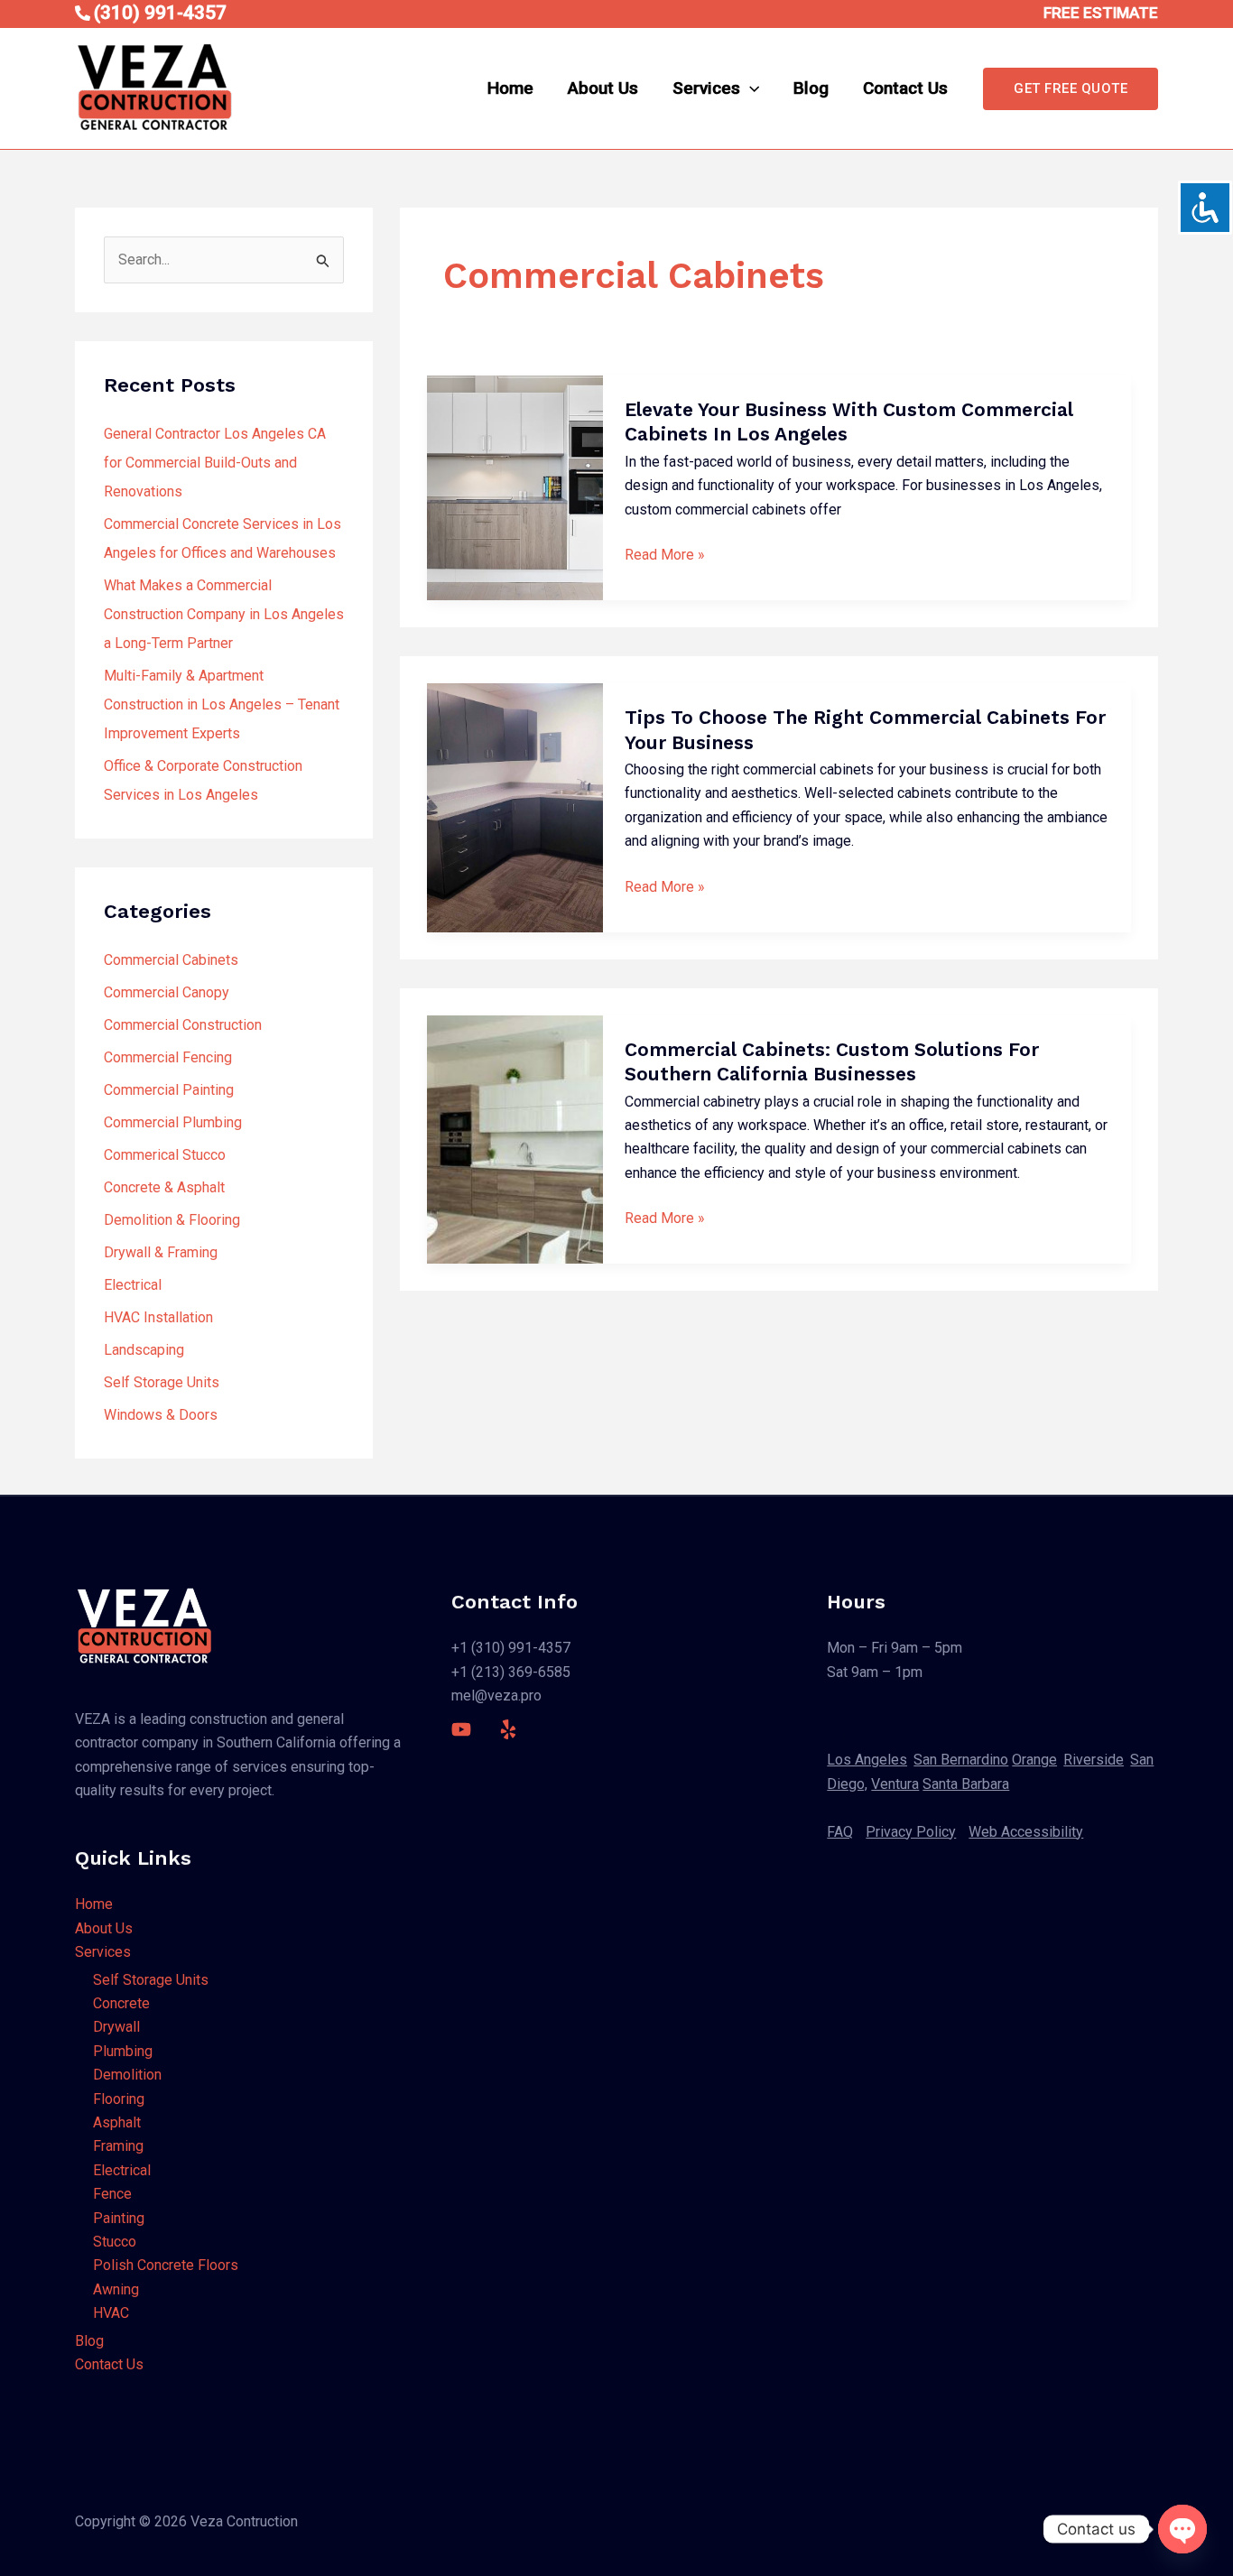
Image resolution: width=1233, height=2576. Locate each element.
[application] (750, 88)
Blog (811, 88)
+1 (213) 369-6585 (511, 1672)
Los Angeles (867, 1760)
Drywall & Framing (161, 1252)
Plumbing (123, 2051)
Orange (1034, 1760)
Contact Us (905, 88)
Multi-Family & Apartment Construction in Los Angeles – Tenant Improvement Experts (222, 704)
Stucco (115, 2242)
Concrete (121, 2003)
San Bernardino (961, 1760)
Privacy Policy (911, 1832)
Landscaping (144, 1350)
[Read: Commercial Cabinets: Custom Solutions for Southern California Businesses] (515, 1140)
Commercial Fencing (168, 1057)
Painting (119, 2218)
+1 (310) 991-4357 (511, 1648)
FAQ (840, 1832)
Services (706, 88)
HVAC (111, 2313)
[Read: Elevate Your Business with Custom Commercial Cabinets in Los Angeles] (515, 488)
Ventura (895, 1784)
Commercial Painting (169, 1090)
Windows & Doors (161, 1415)
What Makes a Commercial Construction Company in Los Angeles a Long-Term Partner (224, 614)
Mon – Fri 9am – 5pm (895, 1648)
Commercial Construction (183, 1025)
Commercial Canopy (167, 992)
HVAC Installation (158, 1317)
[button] (1071, 89)
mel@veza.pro (496, 1696)
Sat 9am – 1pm (875, 1672)
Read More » (665, 555)
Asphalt (117, 2122)
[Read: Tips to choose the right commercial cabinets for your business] (515, 808)
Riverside (1094, 1760)
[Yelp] (508, 1729)
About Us (603, 88)
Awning (116, 2289)
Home (510, 88)
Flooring (119, 2099)
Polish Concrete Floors (166, 2265)
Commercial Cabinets (171, 960)
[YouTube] (461, 1729)
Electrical (133, 1285)
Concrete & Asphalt (164, 1187)
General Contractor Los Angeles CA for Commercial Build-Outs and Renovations (215, 463)
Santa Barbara (966, 1784)
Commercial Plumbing (173, 1122)
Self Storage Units (162, 1382)
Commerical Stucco (165, 1155)
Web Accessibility (1026, 1832)
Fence (112, 2194)
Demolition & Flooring (172, 1220)
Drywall (116, 2027)
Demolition (127, 2075)
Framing (118, 2146)
